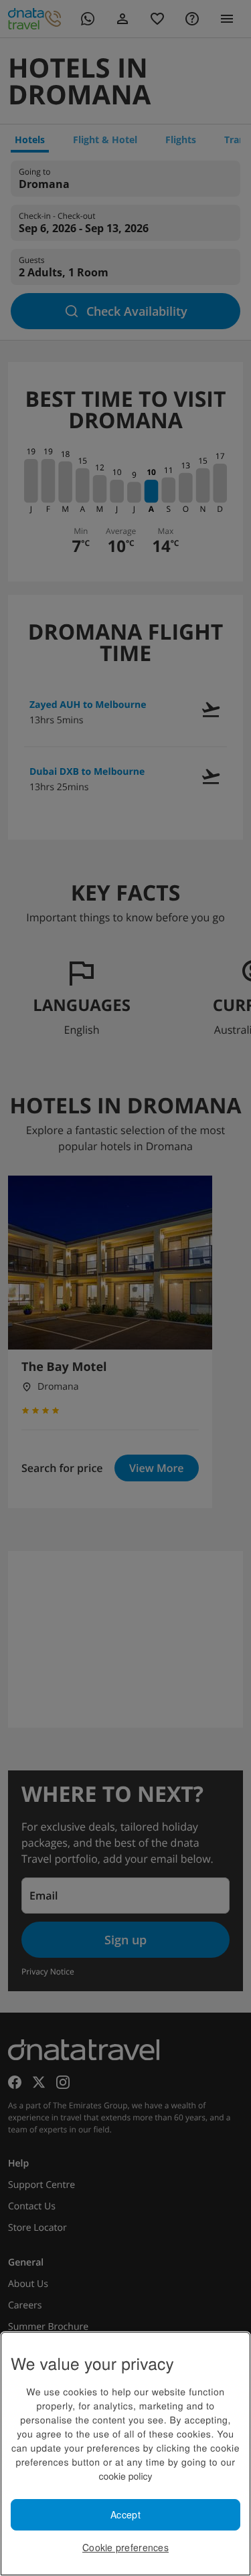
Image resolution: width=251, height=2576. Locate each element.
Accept (125, 2514)
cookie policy (125, 2476)
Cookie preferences (125, 2547)
